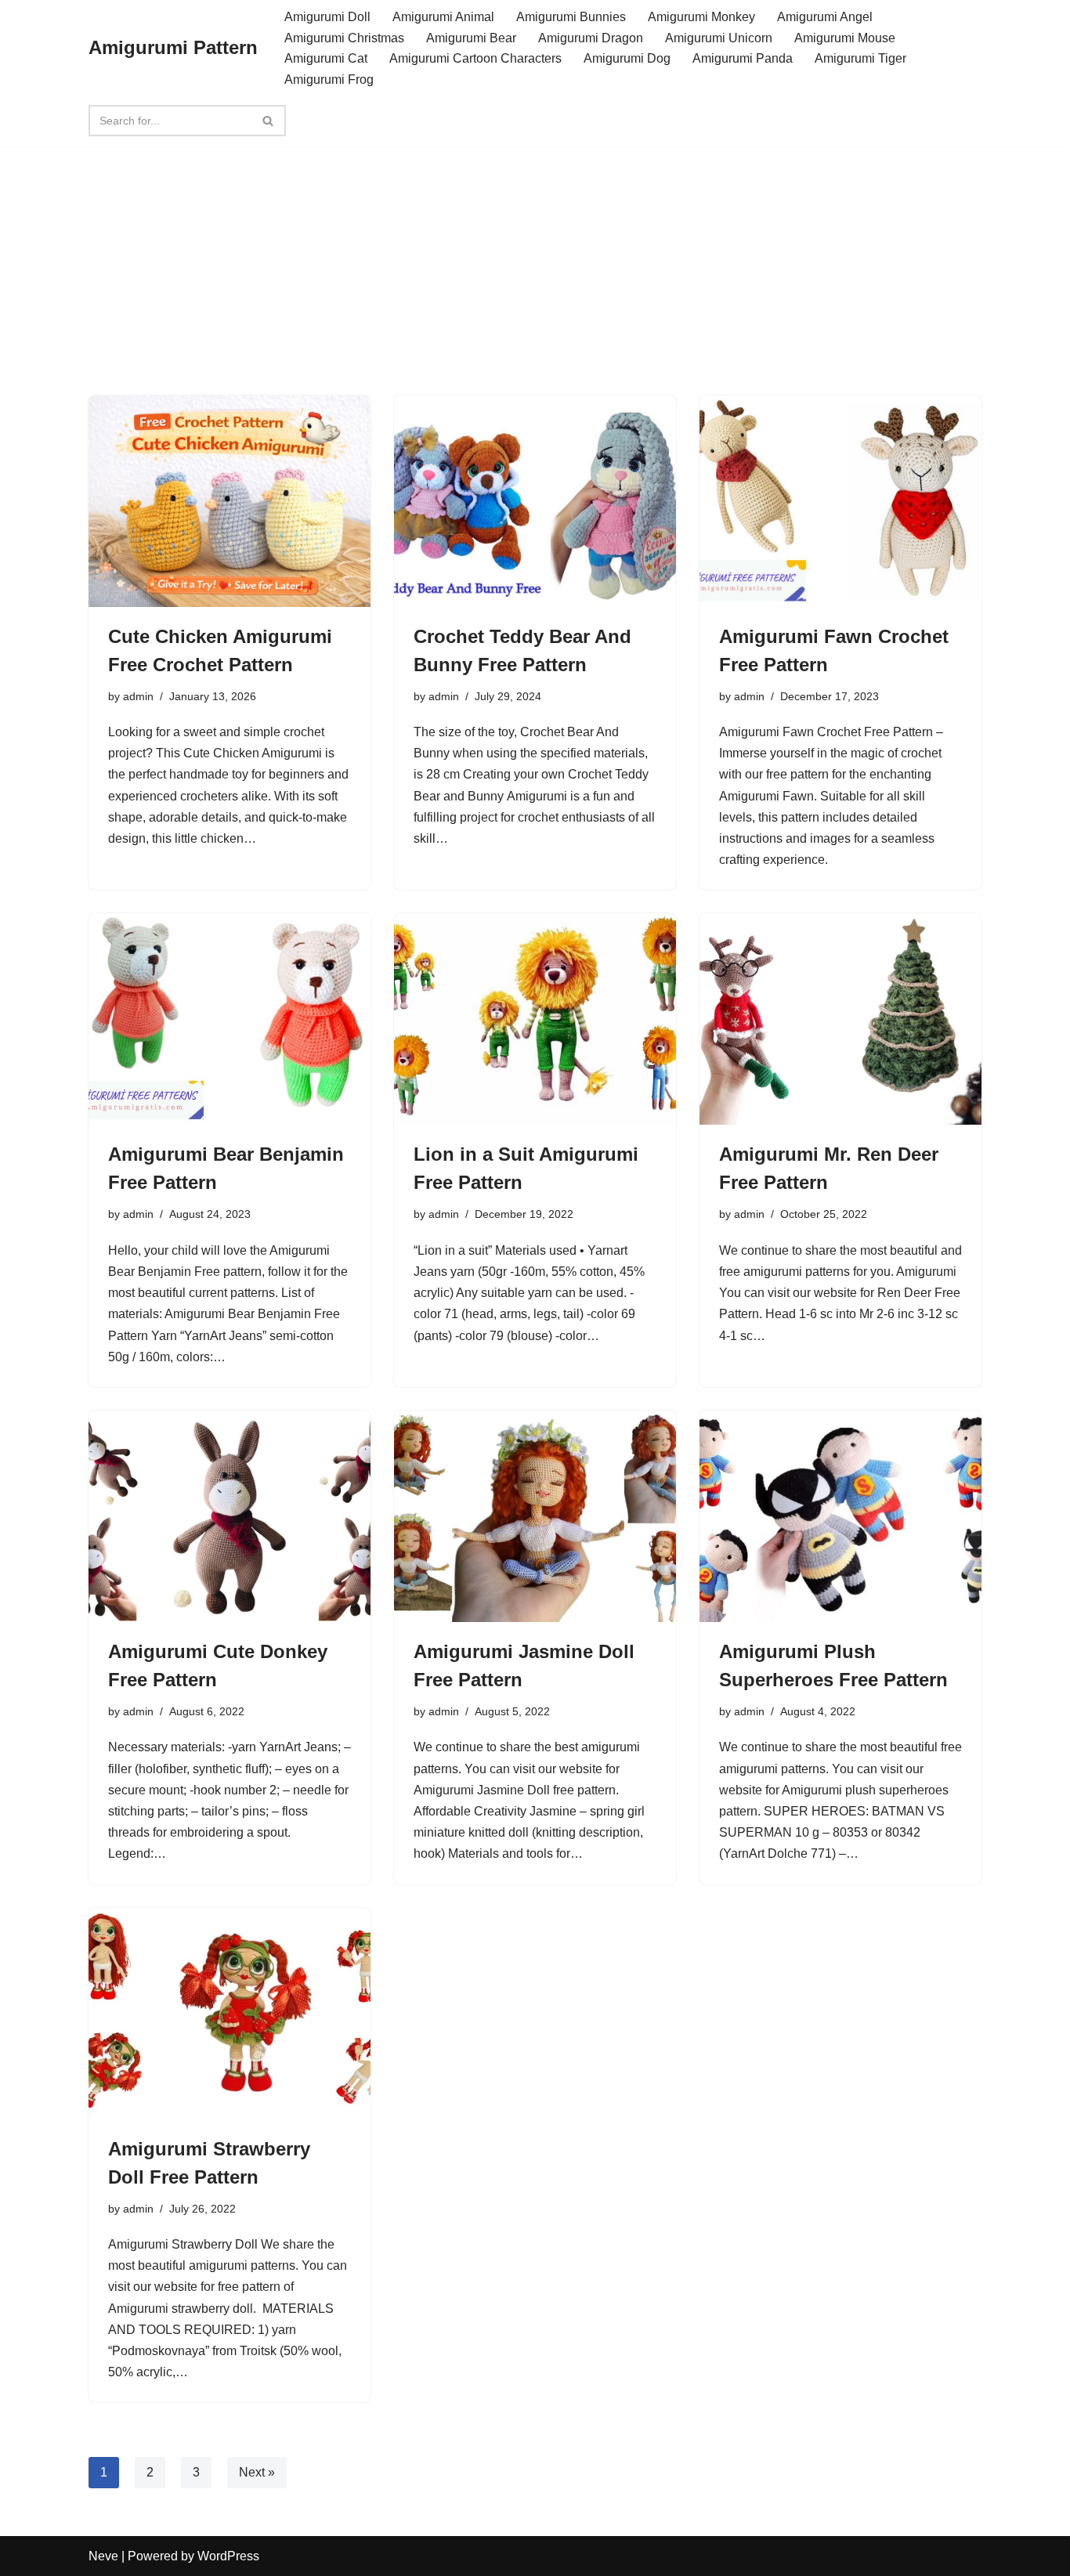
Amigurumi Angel (825, 17)
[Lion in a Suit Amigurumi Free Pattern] (535, 1019)
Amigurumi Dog (627, 58)
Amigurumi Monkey (701, 17)
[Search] (268, 121)
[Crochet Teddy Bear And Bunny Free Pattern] (535, 501)
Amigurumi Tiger (860, 58)
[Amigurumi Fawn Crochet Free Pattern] (840, 501)
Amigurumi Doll (327, 17)
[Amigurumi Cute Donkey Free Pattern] (230, 1516)
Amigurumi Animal (443, 17)
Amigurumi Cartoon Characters (475, 58)
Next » (257, 2472)
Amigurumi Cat (326, 58)
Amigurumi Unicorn (719, 38)
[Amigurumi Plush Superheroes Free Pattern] (840, 1516)
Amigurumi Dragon (591, 38)
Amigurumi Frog (329, 79)
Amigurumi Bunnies (571, 17)
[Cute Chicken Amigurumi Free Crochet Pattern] (230, 501)
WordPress (228, 2556)
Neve (103, 2556)
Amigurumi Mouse (845, 38)
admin (138, 696)
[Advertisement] (535, 244)
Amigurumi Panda (743, 58)
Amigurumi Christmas (344, 38)
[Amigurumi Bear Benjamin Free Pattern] (230, 1019)
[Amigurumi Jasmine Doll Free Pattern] (535, 1516)
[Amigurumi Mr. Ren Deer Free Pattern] (840, 1019)
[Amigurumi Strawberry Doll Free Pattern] (230, 2014)
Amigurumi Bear (471, 38)
